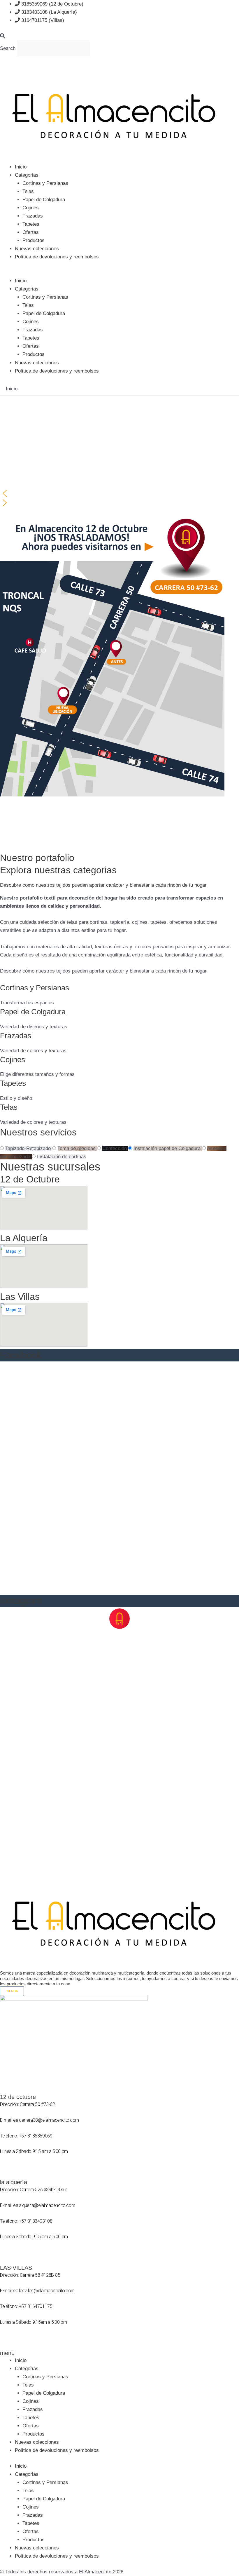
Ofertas (31, 232)
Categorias (27, 175)
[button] (119, 36)
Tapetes (31, 224)
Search (8, 48)
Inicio (21, 167)
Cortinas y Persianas (45, 183)
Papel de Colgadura (44, 200)
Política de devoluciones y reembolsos (57, 257)
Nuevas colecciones (37, 249)
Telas (28, 191)
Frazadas (33, 216)
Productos (34, 240)
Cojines (31, 208)
